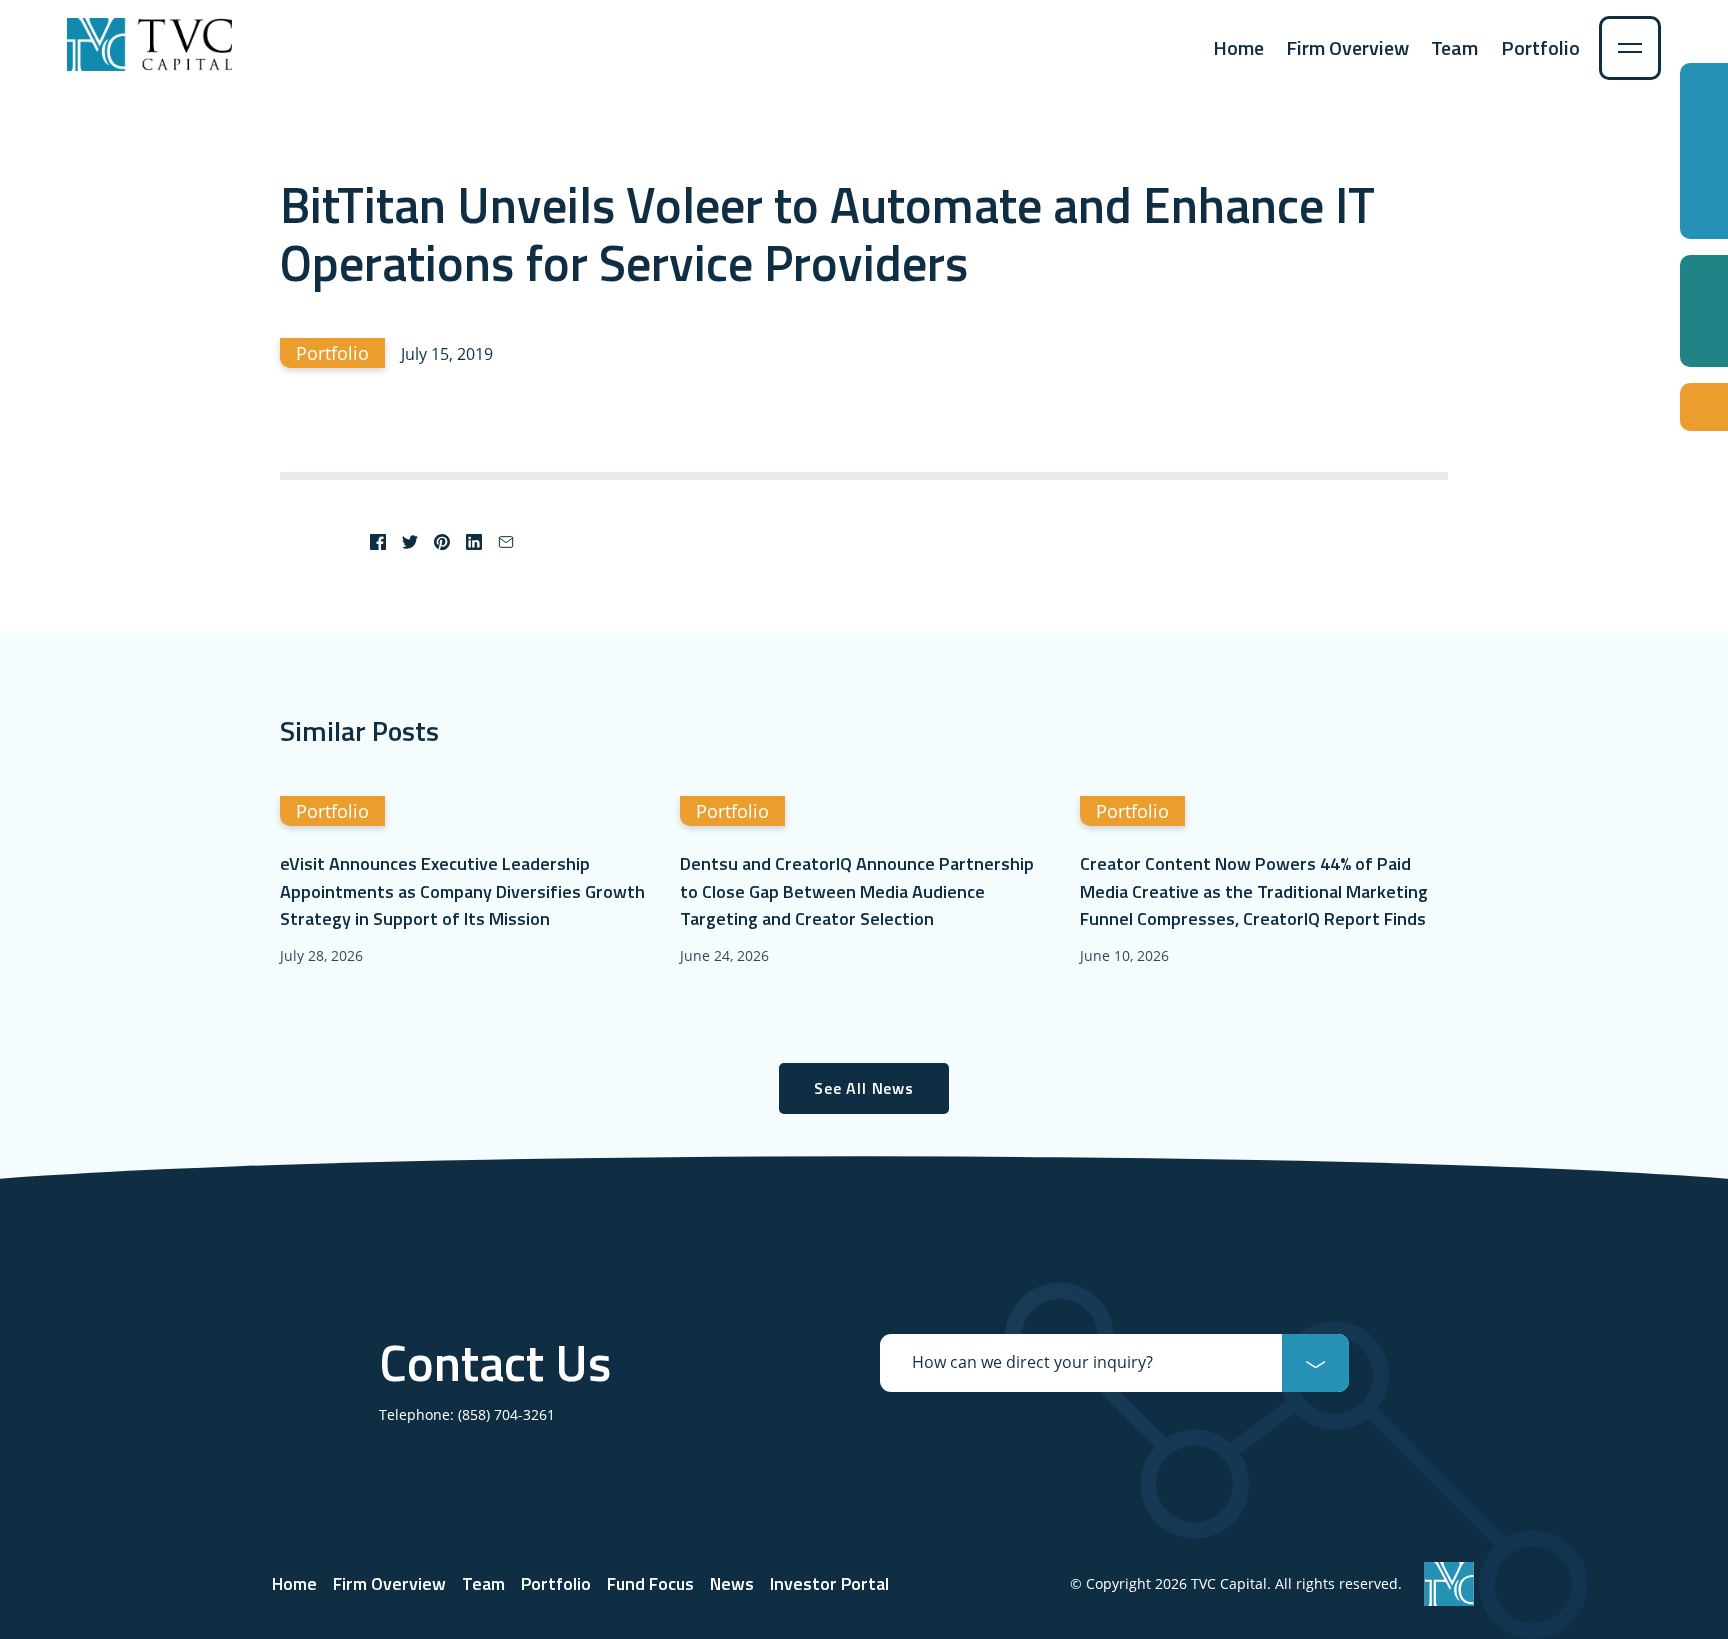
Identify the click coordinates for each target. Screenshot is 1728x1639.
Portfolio (1540, 47)
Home (1238, 47)
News (732, 1583)
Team (1454, 47)
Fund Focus (650, 1583)
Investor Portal (829, 1583)
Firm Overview (1347, 47)
